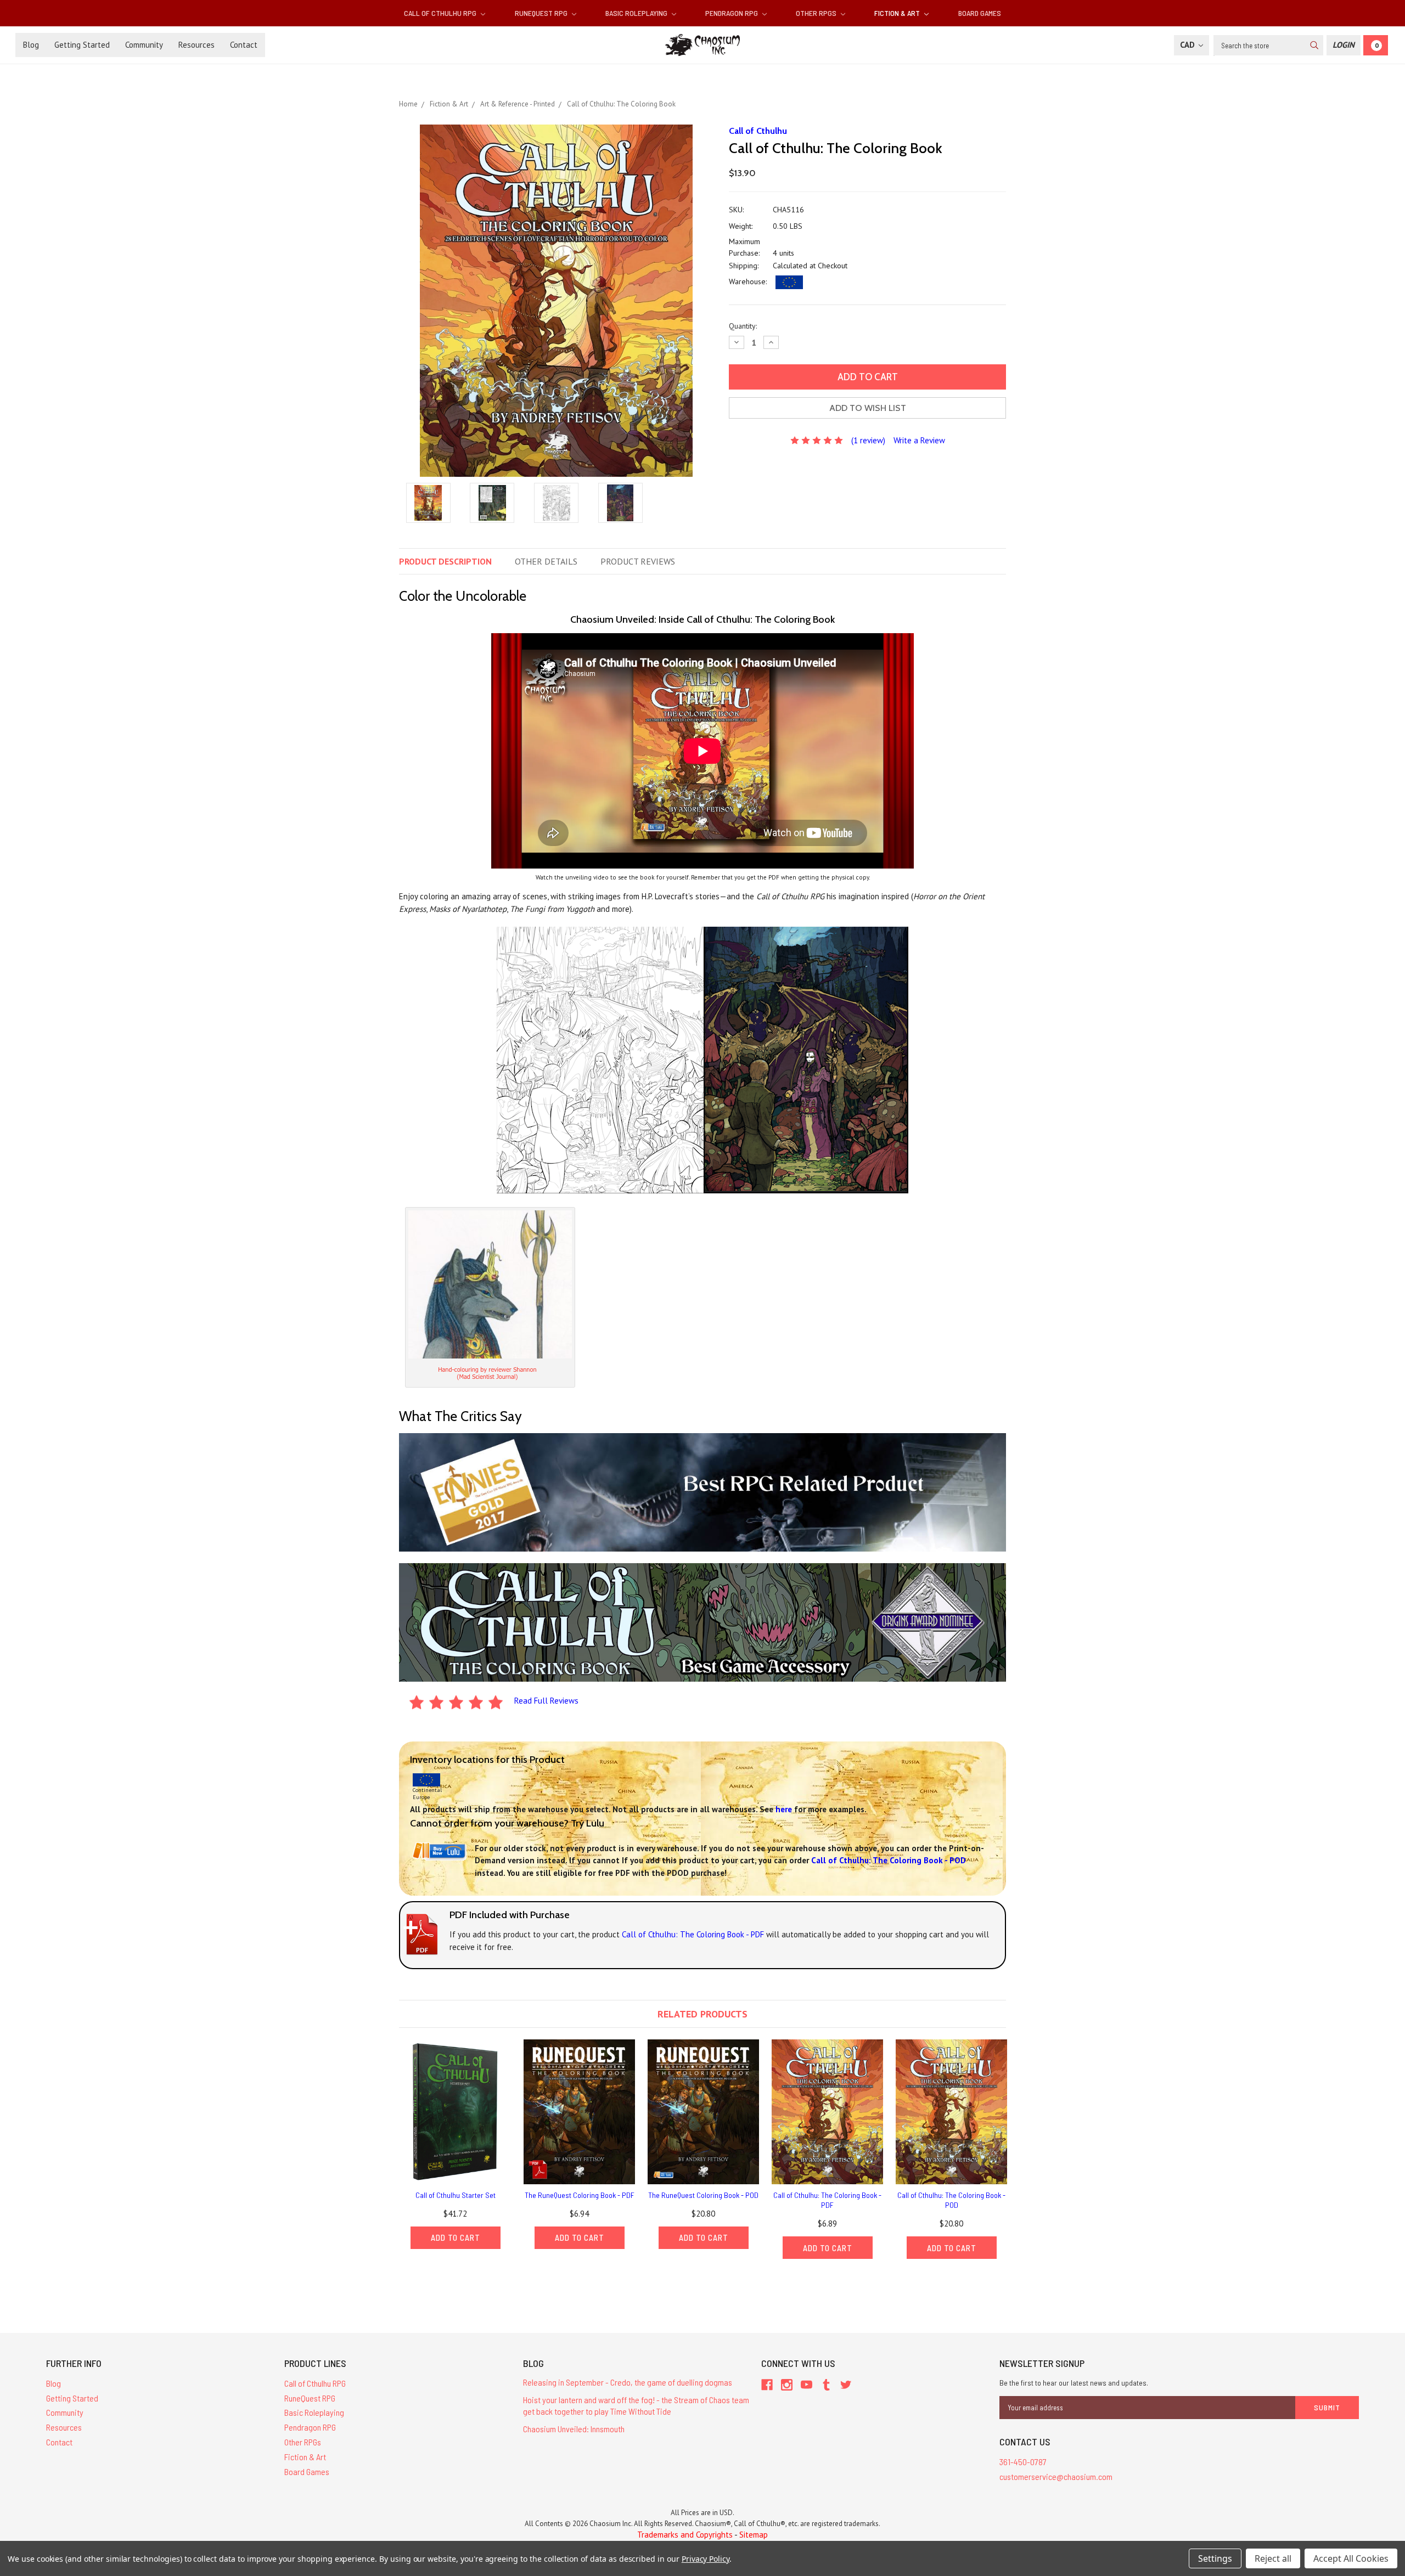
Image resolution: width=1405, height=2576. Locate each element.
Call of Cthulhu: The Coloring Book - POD (951, 2200)
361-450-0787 (1023, 2462)
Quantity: (743, 326)
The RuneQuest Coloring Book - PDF (580, 2195)
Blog (31, 45)
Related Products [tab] (702, 2014)
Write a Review (919, 440)
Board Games (980, 13)
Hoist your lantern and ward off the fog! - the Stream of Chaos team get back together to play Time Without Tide (636, 2405)
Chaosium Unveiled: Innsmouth (574, 2429)
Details (546, 561)
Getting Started (82, 45)
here (784, 1809)
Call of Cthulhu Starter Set (456, 2195)
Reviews (638, 561)
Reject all (1273, 2558)
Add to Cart (456, 2237)
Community (144, 45)
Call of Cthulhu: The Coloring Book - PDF (827, 2200)
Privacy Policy (706, 2559)
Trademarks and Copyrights (685, 2535)
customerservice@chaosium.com (1056, 2476)
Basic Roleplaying (637, 13)
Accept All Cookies (1351, 2558)
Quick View (456, 2112)
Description (445, 561)
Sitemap (754, 2535)
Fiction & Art (898, 13)
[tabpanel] (456, 2144)
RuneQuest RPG (542, 13)
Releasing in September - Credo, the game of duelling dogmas (628, 2382)
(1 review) (868, 440)
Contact (244, 45)
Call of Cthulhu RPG (441, 13)
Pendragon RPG (732, 13)
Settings (1215, 2558)
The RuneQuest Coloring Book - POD (703, 2195)
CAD (1188, 45)
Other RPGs (817, 13)
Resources (196, 45)
